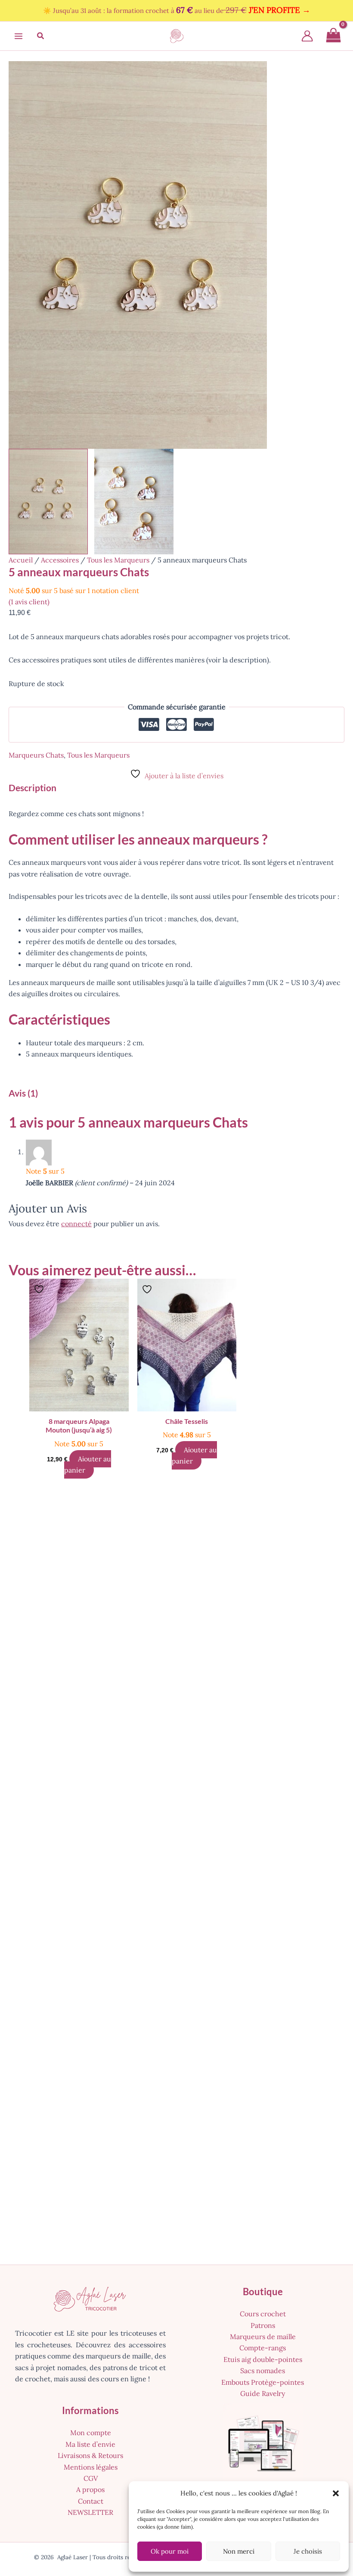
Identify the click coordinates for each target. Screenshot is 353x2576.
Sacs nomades (263, 2371)
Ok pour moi (170, 2551)
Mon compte (91, 2433)
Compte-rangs (263, 2348)
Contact (91, 2501)
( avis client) (29, 602)
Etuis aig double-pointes (263, 2359)
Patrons (263, 2325)
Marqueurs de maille (263, 2337)
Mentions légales (91, 2467)
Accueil (21, 560)
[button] (336, 2493)
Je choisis (308, 2551)
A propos (90, 2489)
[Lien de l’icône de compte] (307, 36)
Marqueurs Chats (36, 755)
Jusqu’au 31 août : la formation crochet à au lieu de (182, 11)
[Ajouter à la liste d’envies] (40, 1289)
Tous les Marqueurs (118, 560)
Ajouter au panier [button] (88, 1464)
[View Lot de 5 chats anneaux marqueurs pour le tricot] (48, 502)
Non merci (239, 2551)
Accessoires (60, 560)
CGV (91, 2478)
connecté (76, 1224)
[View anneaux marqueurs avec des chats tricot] (134, 502)
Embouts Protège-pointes (263, 2382)
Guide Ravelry (263, 2393)
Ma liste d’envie (90, 2444)
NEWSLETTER (90, 2512)
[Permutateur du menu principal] (19, 36)
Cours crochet (263, 2314)
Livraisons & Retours (90, 2455)
